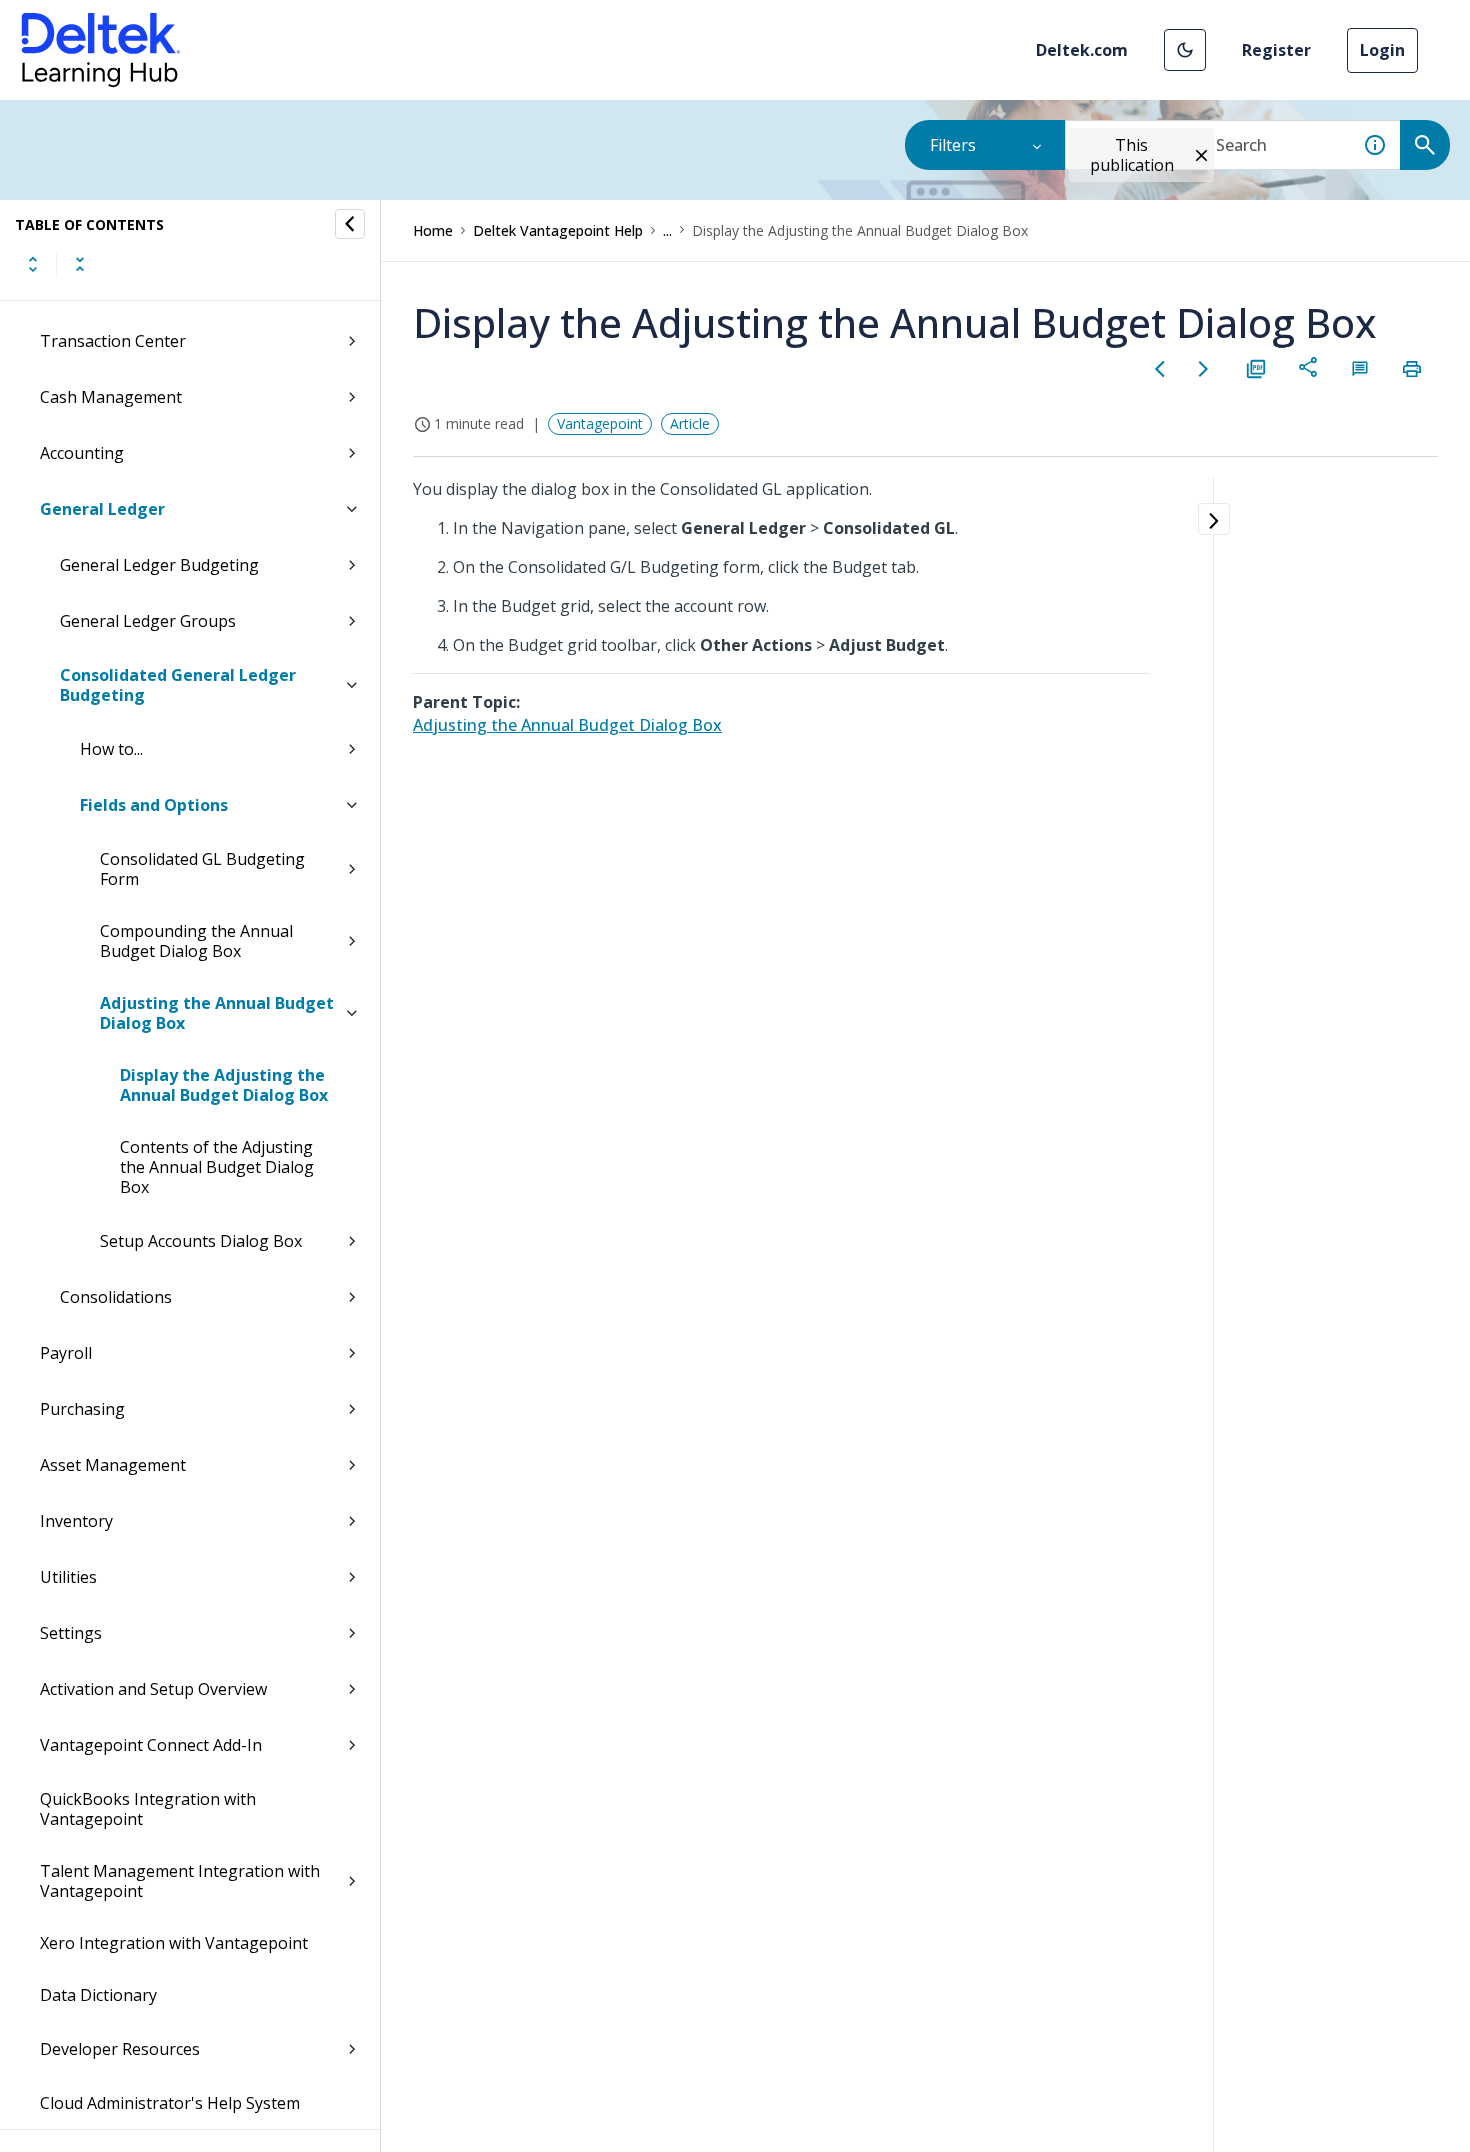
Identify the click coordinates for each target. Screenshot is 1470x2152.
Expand (33, 264)
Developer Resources (120, 2049)
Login (1382, 50)
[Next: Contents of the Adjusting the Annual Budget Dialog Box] (1204, 369)
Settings (71, 1633)
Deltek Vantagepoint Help (558, 230)
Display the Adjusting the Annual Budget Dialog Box (224, 1085)
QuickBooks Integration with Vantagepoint (148, 1809)
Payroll (66, 1353)
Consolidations (116, 1297)
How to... (111, 749)
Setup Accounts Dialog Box (201, 1241)
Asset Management (113, 1465)
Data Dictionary (98, 1995)
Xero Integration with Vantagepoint (174, 1943)
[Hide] (350, 224)
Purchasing (82, 1409)
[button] (1185, 50)
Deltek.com (1082, 50)
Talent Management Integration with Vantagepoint (180, 1881)
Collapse (80, 264)
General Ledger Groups (148, 621)
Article (690, 423)
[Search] (1425, 145)
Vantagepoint (600, 423)
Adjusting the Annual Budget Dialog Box (217, 1013)
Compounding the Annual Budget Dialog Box (196, 941)
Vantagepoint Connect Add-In (151, 1745)
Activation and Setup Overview (153, 1689)
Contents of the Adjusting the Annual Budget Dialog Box (217, 1167)
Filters (953, 145)
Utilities (68, 1577)
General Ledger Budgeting (159, 565)
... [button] (667, 230)
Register (1276, 50)
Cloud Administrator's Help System (170, 2103)
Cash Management (111, 397)
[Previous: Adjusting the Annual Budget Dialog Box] (1160, 369)
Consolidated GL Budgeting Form (202, 869)
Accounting (82, 453)
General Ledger (102, 509)
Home (433, 230)
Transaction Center (113, 341)
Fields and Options (154, 805)
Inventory (76, 1521)
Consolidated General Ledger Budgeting (178, 685)
